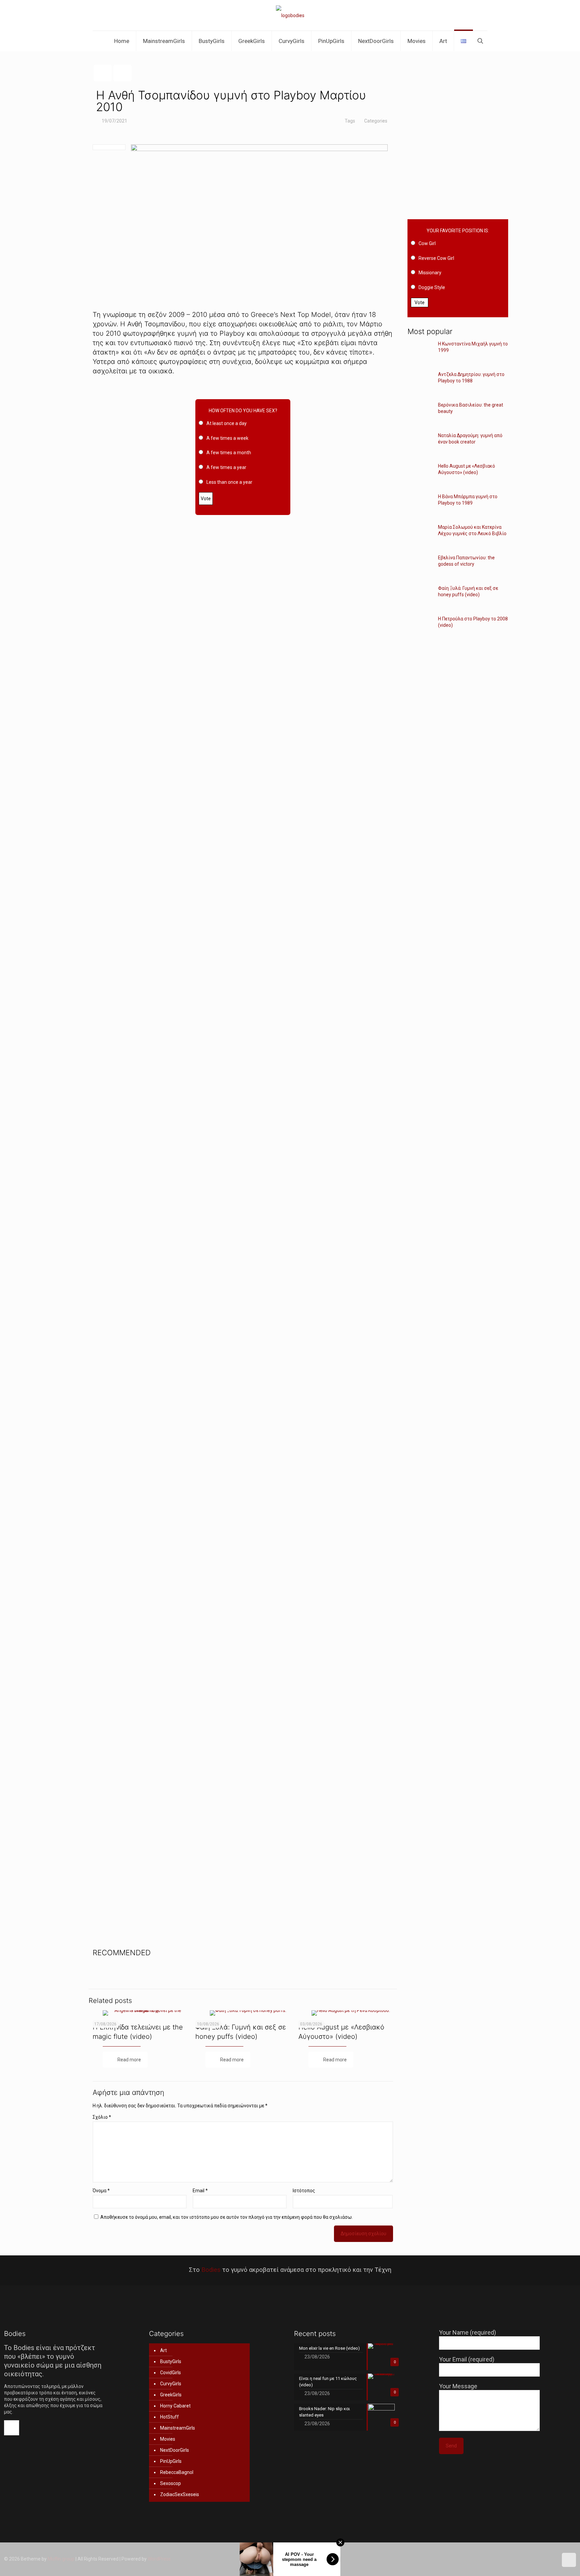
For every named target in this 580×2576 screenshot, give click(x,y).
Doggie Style (432, 287)
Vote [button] (206, 499)
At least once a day (227, 423)
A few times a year (226, 467)
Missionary (430, 273)
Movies (168, 2439)
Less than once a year (229, 482)
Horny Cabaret (175, 2406)
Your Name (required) (468, 2332)
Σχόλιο (102, 2117)
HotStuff (170, 2417)
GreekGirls (171, 2395)
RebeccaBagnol (177, 2472)
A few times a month (229, 453)
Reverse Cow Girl (436, 258)
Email (200, 2191)
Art (163, 2350)
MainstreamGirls (178, 2428)
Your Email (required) (467, 2359)
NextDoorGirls (175, 2450)
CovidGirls (171, 2373)
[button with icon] (12, 2428)
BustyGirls (171, 2361)
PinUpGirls (171, 2461)
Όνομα (101, 2191)
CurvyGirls (171, 2384)
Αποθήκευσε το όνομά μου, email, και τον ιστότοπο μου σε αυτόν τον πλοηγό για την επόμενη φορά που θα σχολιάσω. (227, 2217)
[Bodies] (290, 15)
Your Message (458, 2386)
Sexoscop (171, 2483)
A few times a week (227, 438)
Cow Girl (427, 243)
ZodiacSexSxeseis (180, 2494)
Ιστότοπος (304, 2191)
